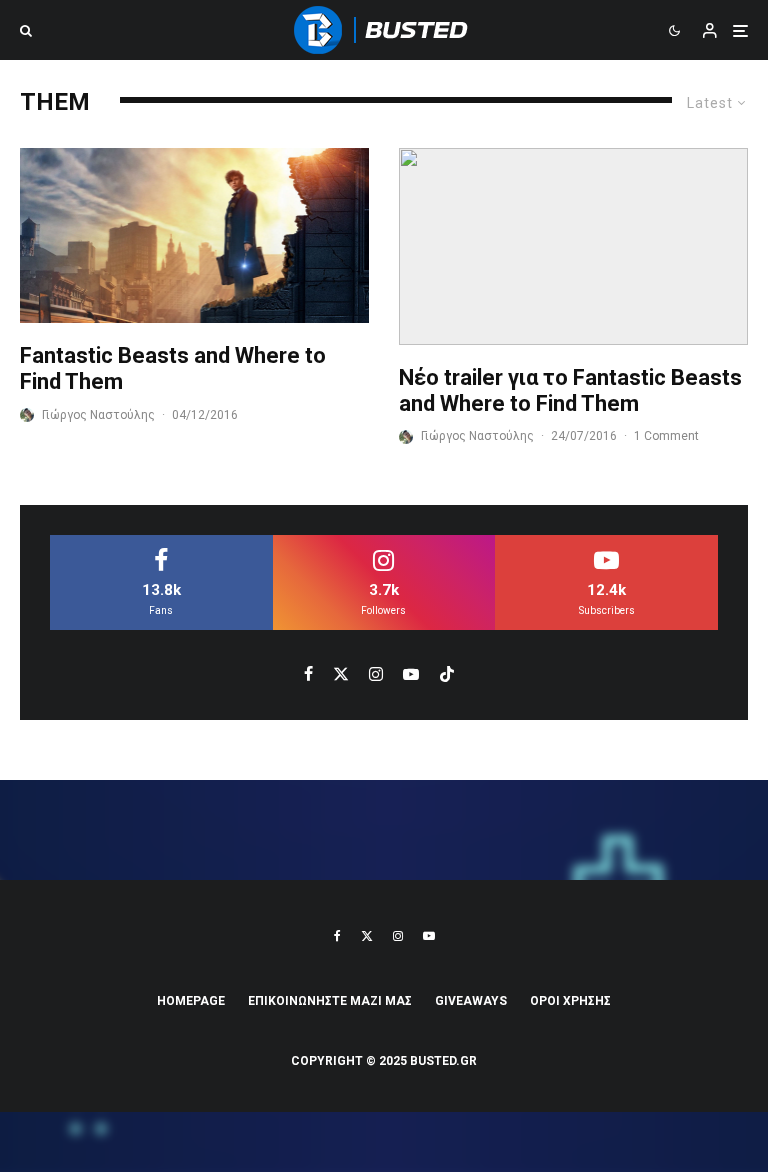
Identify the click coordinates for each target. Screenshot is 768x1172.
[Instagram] (398, 936)
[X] (367, 936)
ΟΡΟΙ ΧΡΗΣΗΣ (570, 1001)
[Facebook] (337, 936)
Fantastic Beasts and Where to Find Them (173, 368)
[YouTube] (429, 936)
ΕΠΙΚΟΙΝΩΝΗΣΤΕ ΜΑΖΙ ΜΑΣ (330, 1001)
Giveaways (471, 1001)
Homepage (191, 1001)
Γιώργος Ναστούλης (98, 415)
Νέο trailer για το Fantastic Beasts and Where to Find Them (570, 390)
